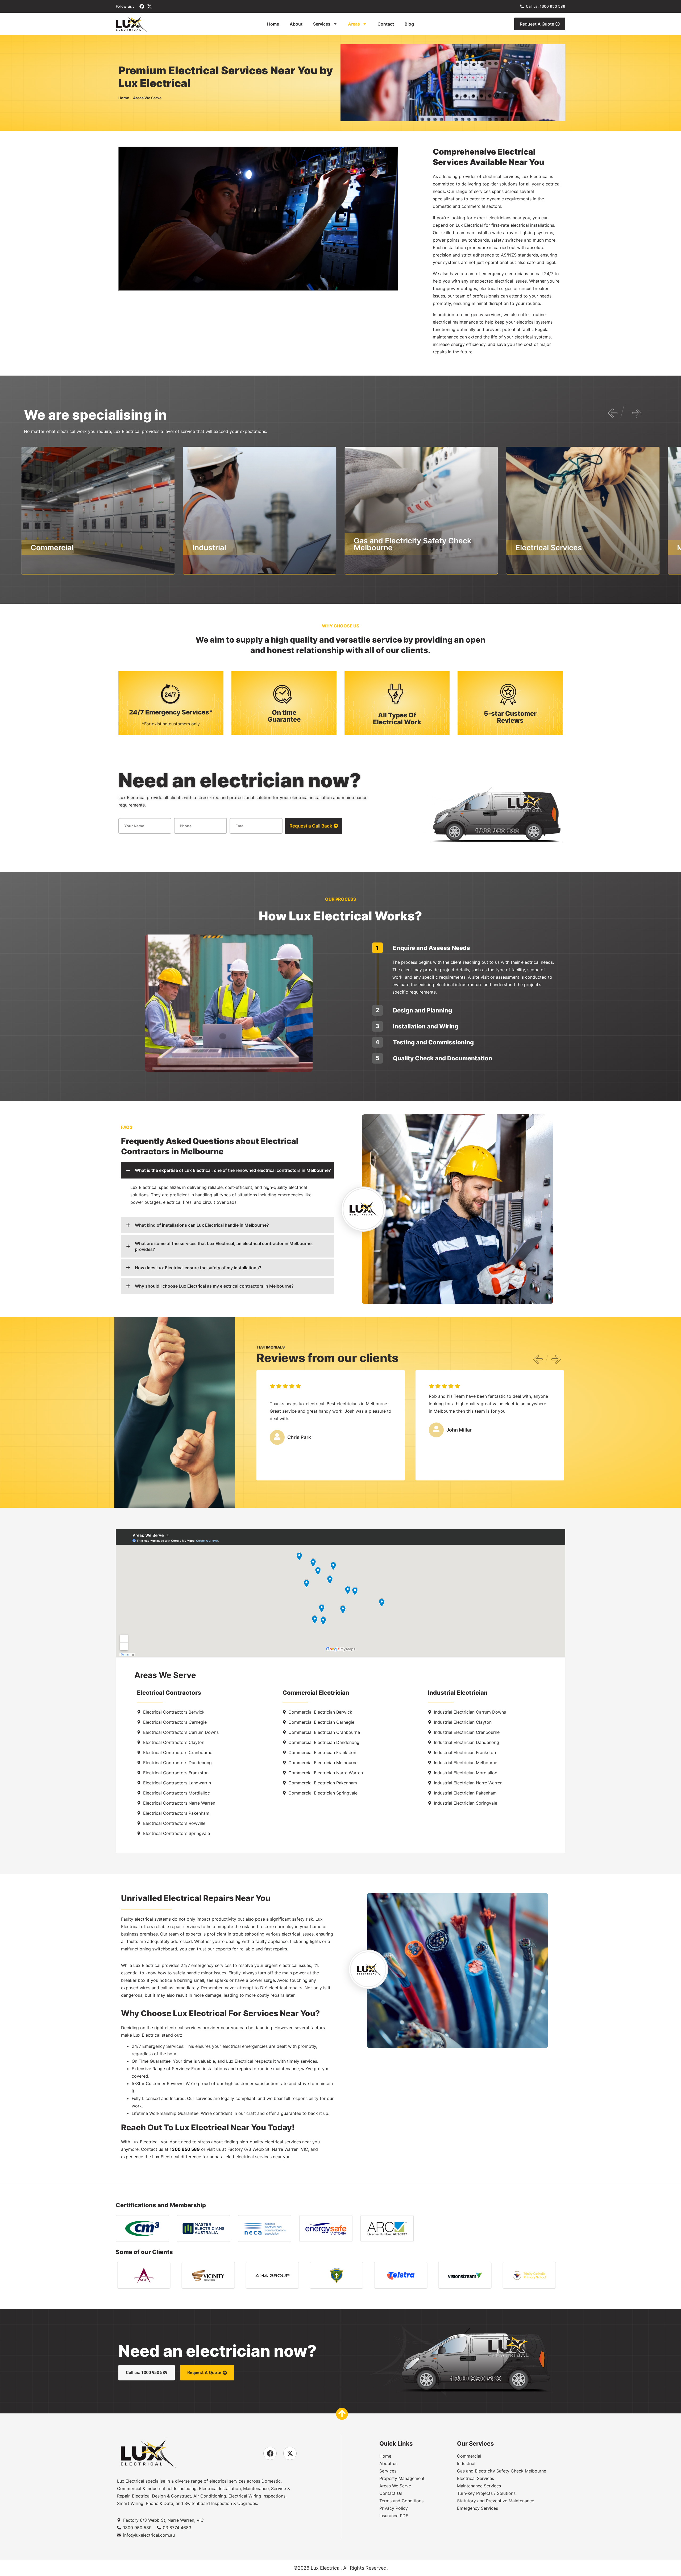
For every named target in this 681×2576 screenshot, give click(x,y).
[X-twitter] (150, 6)
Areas (354, 24)
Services (322, 24)
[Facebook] (142, 6)
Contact (386, 24)
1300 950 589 (185, 2149)
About (296, 24)
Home (273, 24)
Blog (409, 24)
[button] (615, 418)
